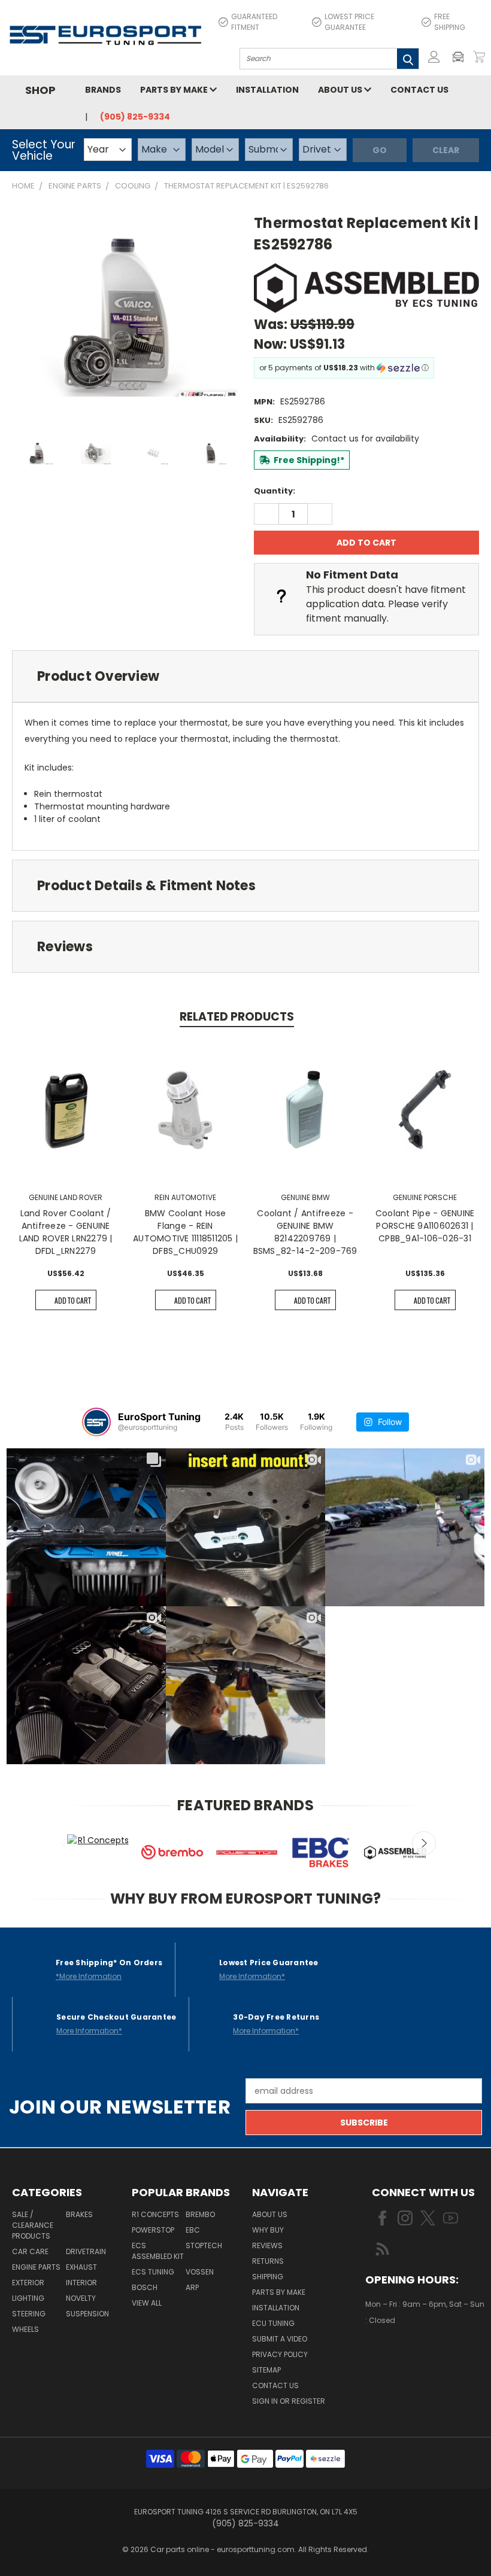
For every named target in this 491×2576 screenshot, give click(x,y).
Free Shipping (450, 22)
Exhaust (81, 2267)
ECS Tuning (153, 2272)
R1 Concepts (155, 2214)
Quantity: (275, 491)
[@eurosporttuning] (96, 1422)
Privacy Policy (280, 2354)
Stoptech (204, 2245)
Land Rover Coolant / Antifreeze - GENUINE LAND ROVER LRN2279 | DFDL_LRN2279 (66, 1232)
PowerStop (153, 2230)
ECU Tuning (273, 2323)
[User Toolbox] (434, 57)
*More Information (89, 1976)
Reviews (267, 2245)
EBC (193, 2230)
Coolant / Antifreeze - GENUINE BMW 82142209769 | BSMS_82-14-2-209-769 (305, 1232)
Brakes (79, 2214)
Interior (81, 2283)
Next (424, 1843)
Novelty (81, 2298)
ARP (192, 2287)
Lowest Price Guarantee (349, 22)
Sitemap (266, 2370)
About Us (341, 90)
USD (406, 2356)
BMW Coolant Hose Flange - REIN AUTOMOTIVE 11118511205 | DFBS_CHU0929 (185, 1232)
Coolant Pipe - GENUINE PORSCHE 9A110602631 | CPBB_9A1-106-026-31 (425, 1226)
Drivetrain (86, 2251)
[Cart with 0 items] (479, 57)
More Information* (252, 1976)
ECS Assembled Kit (158, 2251)
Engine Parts (36, 2267)
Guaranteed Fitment (254, 22)
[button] (461, 57)
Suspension (87, 2314)
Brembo (200, 2214)
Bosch (145, 2287)
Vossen (200, 2272)
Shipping (268, 2277)
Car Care (30, 2251)
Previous (64, 1843)
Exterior (28, 2283)
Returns (268, 2261)
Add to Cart (73, 1300)
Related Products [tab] (237, 1017)
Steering (29, 2314)
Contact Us (419, 90)
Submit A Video (280, 2339)
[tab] (245, 676)
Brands (103, 90)
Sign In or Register (289, 2401)
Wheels (25, 2329)
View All (147, 2303)
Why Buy (268, 2230)
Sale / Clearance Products (33, 2225)
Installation (267, 90)
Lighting (28, 2298)
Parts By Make (279, 2292)
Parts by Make (175, 90)
